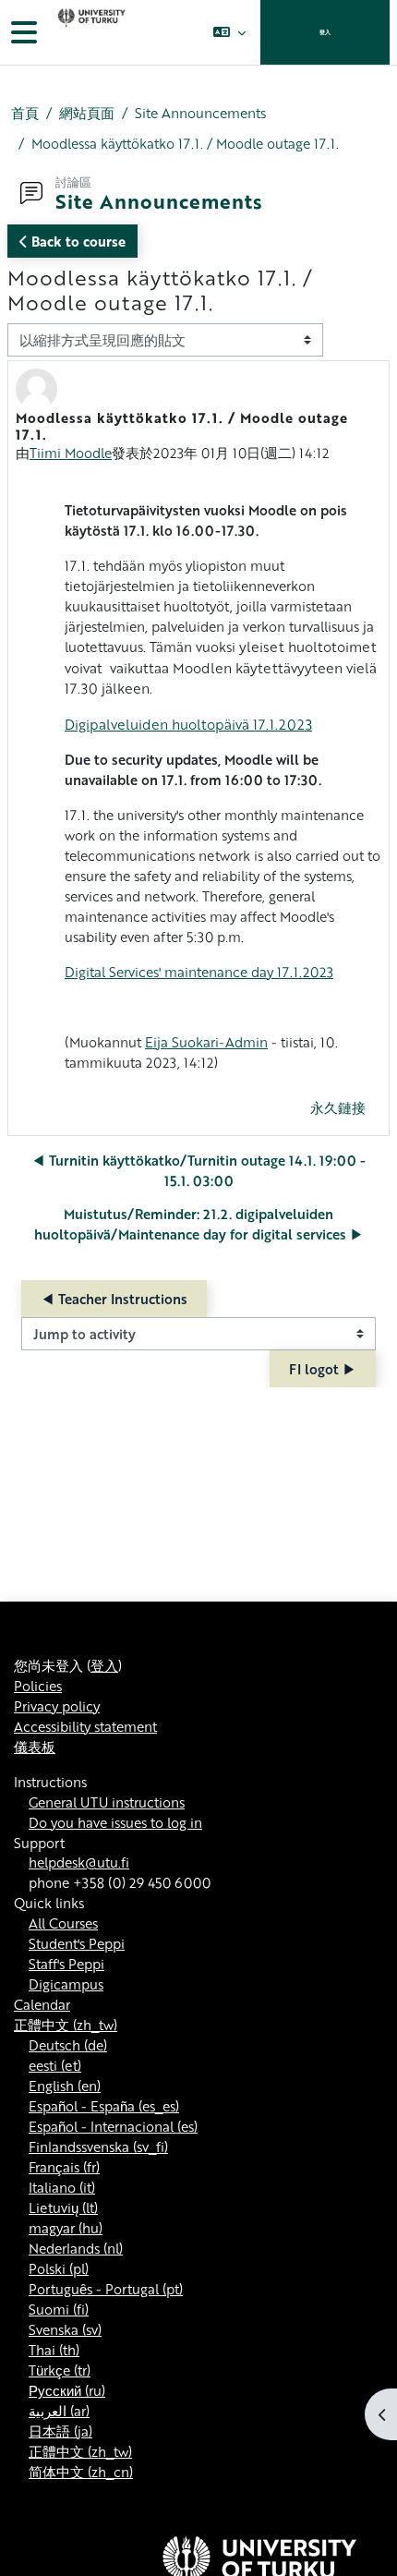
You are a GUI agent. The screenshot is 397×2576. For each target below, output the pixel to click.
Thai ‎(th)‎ (54, 2350)
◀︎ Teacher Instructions (114, 1299)
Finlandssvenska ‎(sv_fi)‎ (98, 2147)
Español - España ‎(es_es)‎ (104, 2106)
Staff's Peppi (66, 1964)
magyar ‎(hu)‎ (66, 2228)
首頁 (25, 113)
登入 (325, 32)
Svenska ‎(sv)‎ (65, 2329)
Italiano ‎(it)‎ (62, 2187)
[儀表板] (90, 32)
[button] (229, 32)
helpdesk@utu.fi (79, 1862)
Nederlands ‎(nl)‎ (76, 2248)
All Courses (63, 1923)
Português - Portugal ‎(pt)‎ (106, 2289)
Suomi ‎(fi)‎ (59, 2309)
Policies (38, 1686)
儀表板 (35, 1747)
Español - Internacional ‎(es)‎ (113, 2126)
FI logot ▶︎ (323, 1369)
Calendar (42, 2004)
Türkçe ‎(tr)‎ (60, 2370)
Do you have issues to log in (115, 1822)
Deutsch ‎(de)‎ (68, 2045)
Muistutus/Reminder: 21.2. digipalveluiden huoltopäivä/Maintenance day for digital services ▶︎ (199, 1224)
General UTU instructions (107, 1802)
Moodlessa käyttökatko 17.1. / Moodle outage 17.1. (185, 143)
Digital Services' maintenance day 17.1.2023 (199, 972)
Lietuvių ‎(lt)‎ (63, 2207)
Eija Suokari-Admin (206, 1042)
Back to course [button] (77, 241)
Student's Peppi (77, 1943)
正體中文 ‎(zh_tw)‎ (66, 2025)
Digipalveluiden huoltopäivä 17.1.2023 (188, 724)
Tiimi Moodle (71, 453)
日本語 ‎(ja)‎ (60, 2431)
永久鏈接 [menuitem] (338, 1107)
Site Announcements (200, 113)
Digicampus (66, 1984)
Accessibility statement (85, 1726)
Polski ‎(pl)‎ (59, 2268)
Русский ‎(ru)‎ (67, 2390)
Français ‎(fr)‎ (64, 2167)
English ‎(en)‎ (65, 2086)
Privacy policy (57, 1706)
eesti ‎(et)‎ (55, 2065)
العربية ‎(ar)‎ (59, 2411)
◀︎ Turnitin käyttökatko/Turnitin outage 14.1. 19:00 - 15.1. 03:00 (198, 1170)
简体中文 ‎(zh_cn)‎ (81, 2472)
